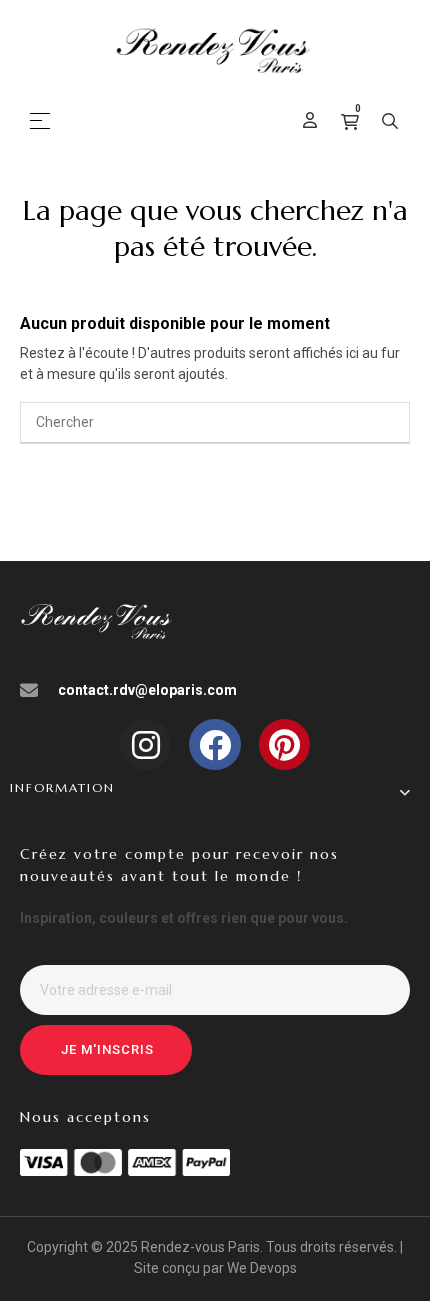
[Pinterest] (284, 744)
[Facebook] (214, 744)
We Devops (262, 1268)
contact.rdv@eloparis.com (147, 690)
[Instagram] (145, 744)
